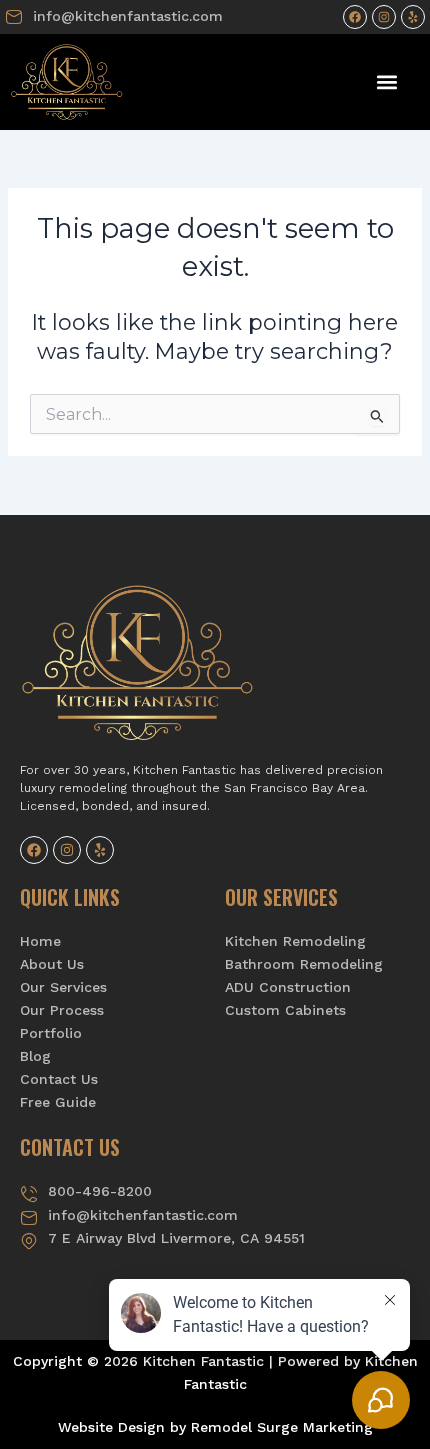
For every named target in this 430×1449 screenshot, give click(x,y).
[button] (387, 81)
